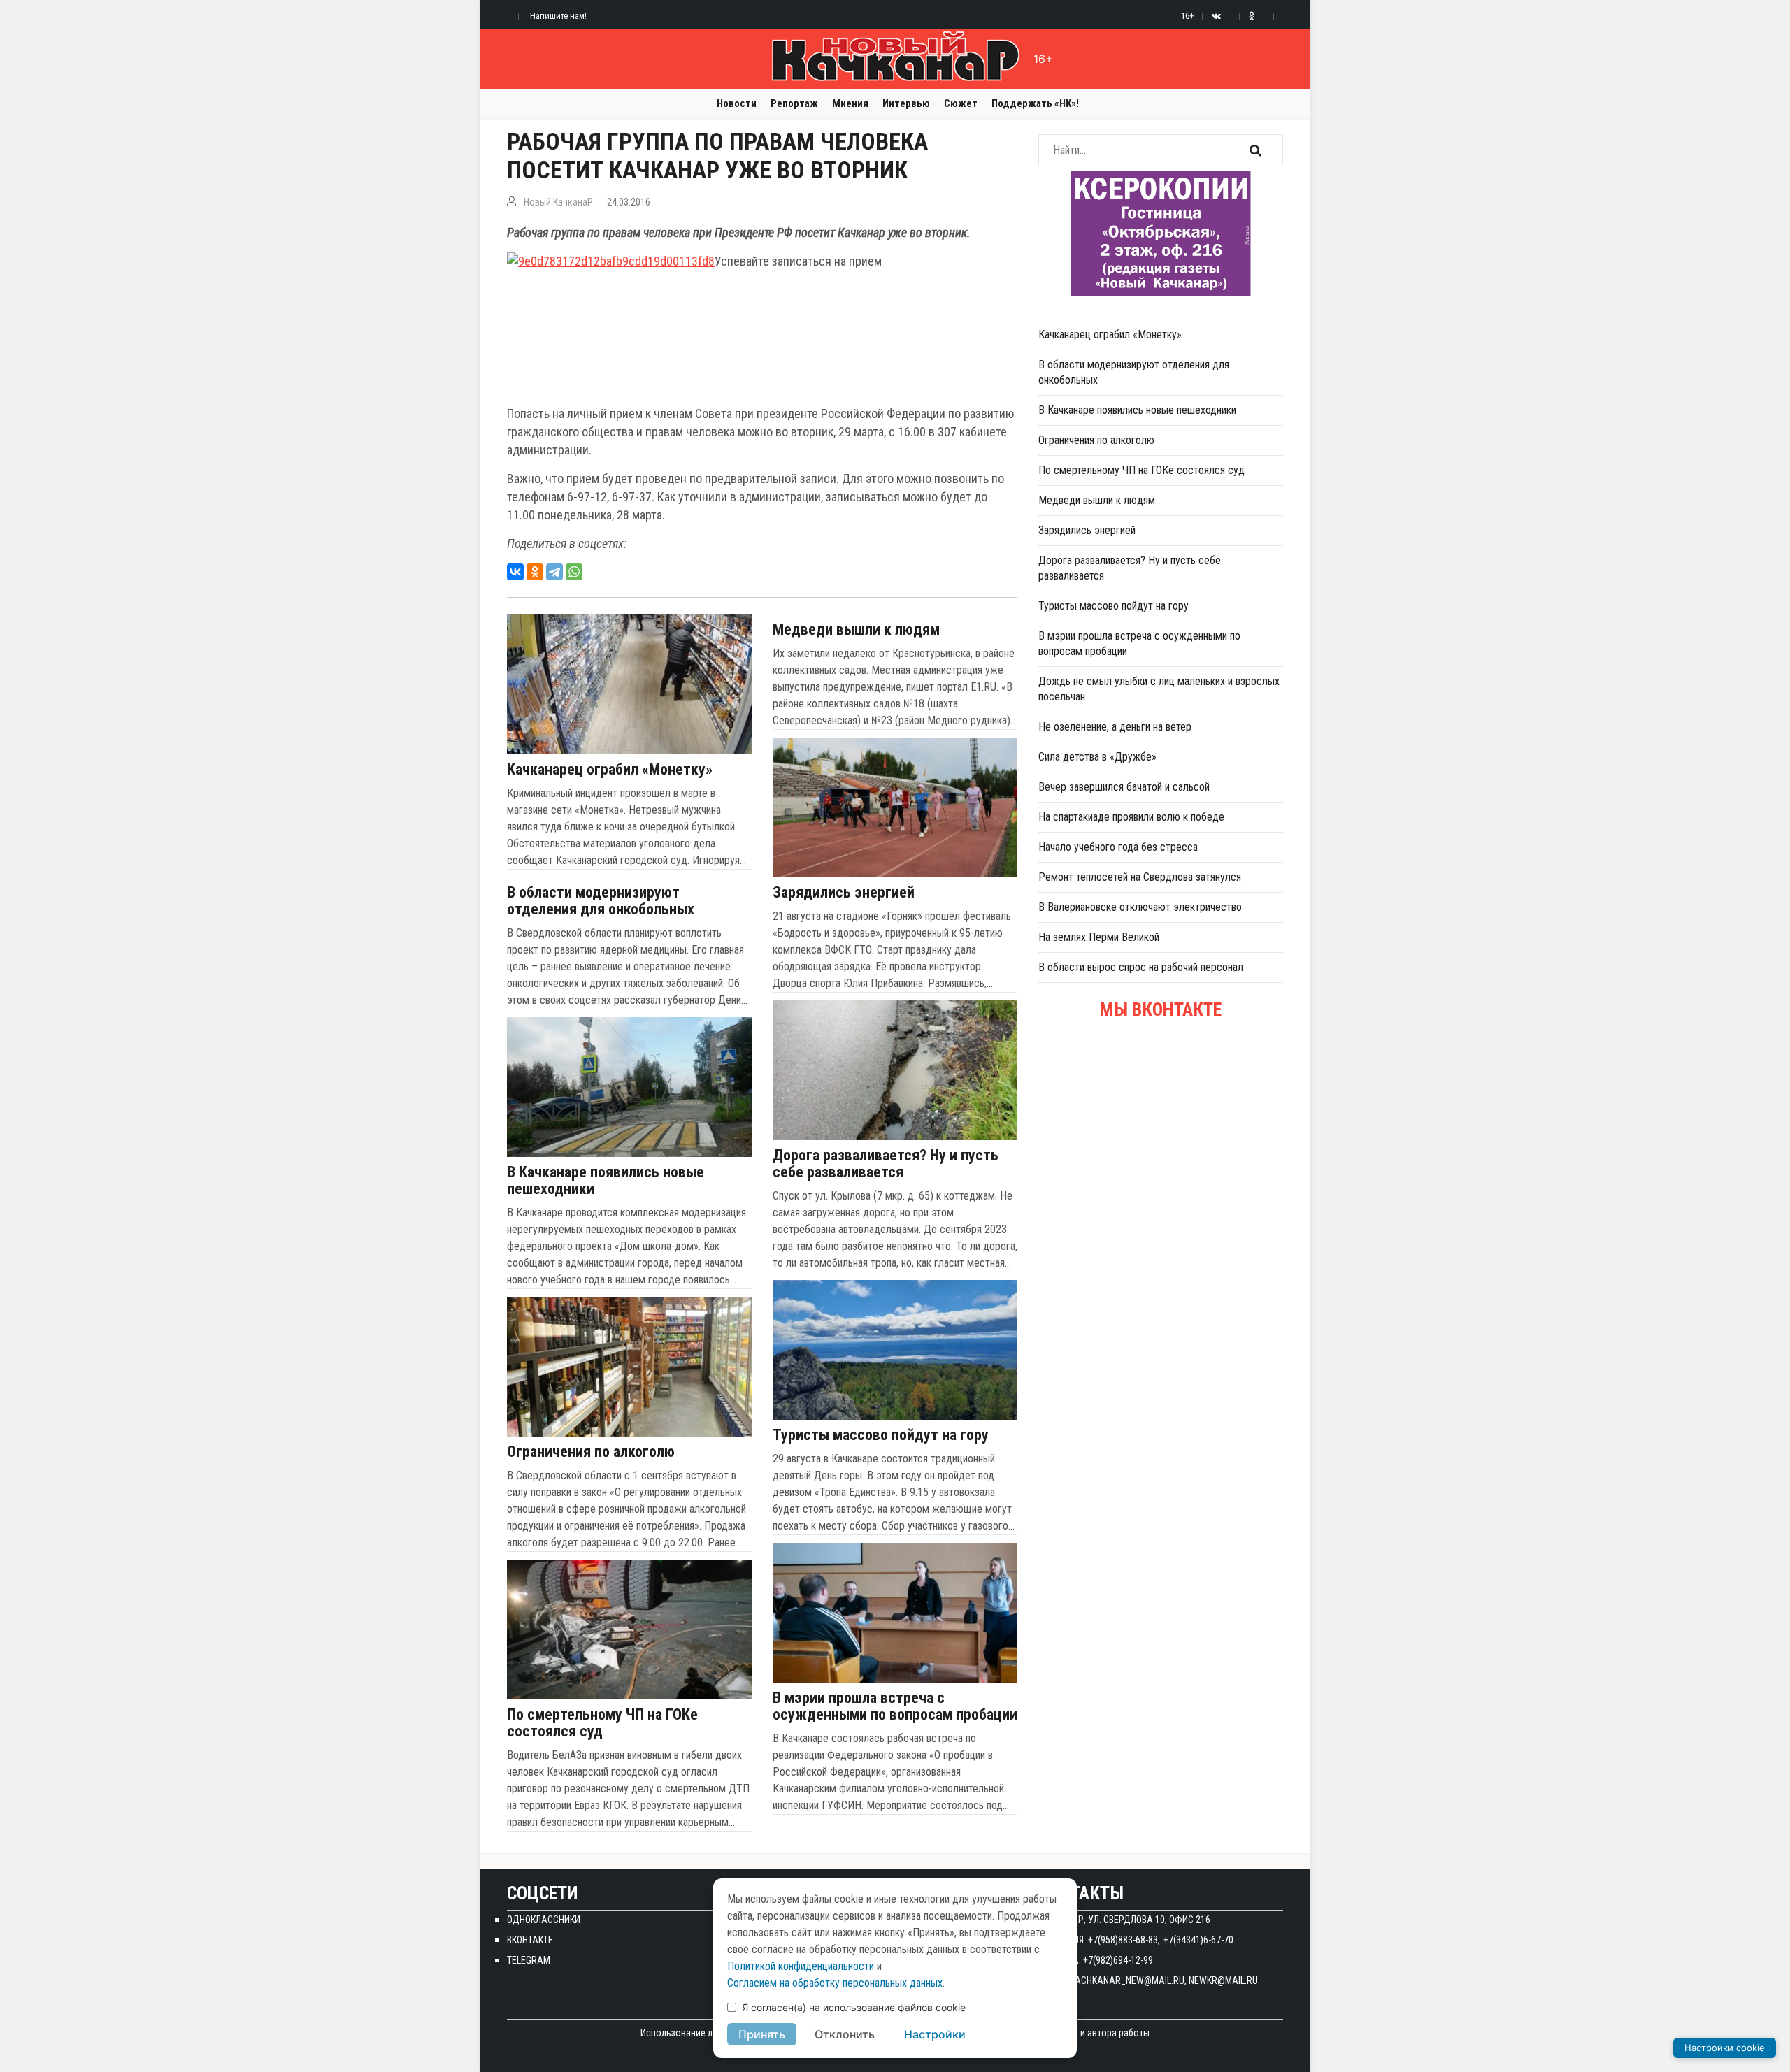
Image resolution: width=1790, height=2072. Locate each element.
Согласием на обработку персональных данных (835, 1983)
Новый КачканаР (558, 202)
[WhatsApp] (574, 572)
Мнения (850, 103)
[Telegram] (554, 572)
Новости (737, 103)
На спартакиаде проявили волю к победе (1131, 817)
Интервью (906, 103)
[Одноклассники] (535, 572)
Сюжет (961, 103)
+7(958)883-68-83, (1124, 1940)
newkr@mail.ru (1223, 1980)
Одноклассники (544, 1920)
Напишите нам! (558, 16)
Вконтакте (530, 1940)
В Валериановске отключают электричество (1140, 907)
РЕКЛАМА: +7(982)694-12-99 (1096, 1960)
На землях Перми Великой (1099, 937)
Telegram (529, 1960)
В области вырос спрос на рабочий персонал (1141, 967)
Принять (762, 2034)
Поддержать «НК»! (1035, 103)
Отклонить (845, 2034)
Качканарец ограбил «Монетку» (610, 770)
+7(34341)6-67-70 (1198, 1940)
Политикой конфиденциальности (801, 1966)
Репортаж (794, 103)
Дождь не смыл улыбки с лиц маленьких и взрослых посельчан (1159, 689)
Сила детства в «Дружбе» (1097, 757)
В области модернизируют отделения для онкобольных (601, 901)
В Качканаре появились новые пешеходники (606, 1181)
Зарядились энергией (844, 893)
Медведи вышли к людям (856, 630)
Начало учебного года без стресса (1118, 847)
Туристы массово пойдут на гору (881, 1435)
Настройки (935, 2034)
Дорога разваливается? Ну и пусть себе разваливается (886, 1164)
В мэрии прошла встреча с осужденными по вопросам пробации (895, 1706)
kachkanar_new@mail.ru (1127, 1980)
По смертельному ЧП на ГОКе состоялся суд (602, 1723)
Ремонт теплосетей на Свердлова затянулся (1140, 877)
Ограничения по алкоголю (591, 1452)
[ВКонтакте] (515, 572)
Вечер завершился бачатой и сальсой (1124, 787)
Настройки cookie (1725, 2048)
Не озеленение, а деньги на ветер (1115, 727)
